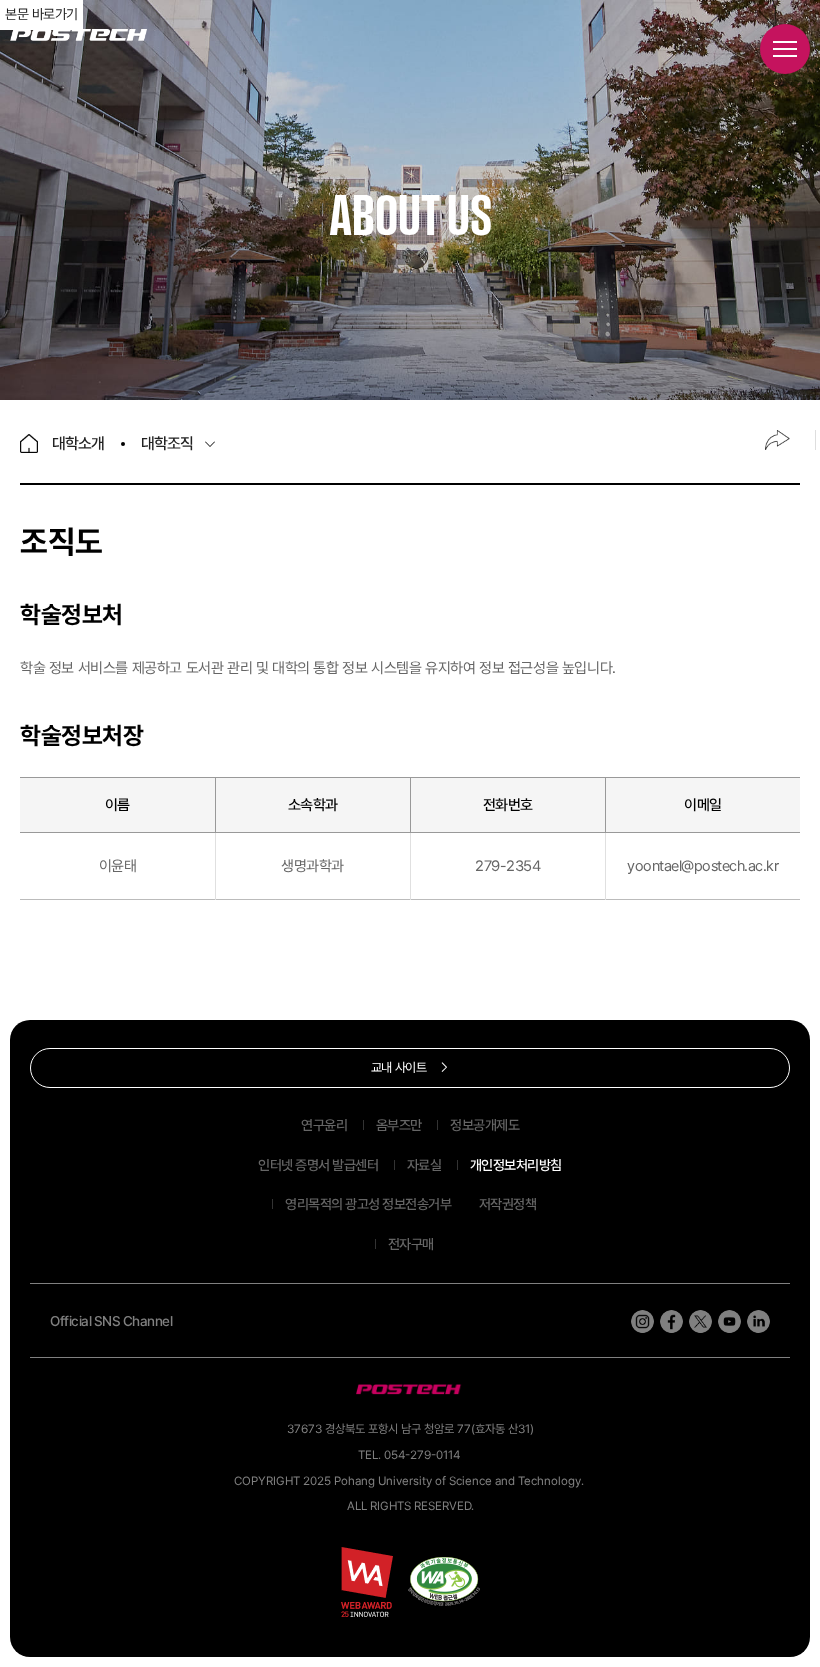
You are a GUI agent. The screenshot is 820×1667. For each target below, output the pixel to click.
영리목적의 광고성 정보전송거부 (368, 1204)
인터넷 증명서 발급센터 (318, 1165)
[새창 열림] (642, 1321)
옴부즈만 (399, 1125)
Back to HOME (29, 443)
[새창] (444, 1581)
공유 (777, 440)
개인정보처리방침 (516, 1165)
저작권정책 (508, 1204)
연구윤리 (324, 1125)
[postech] (410, 1389)
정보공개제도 (484, 1125)
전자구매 (411, 1244)
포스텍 (78, 35)
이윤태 (118, 866)
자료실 (424, 1165)
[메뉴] (785, 49)
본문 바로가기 (41, 14)
